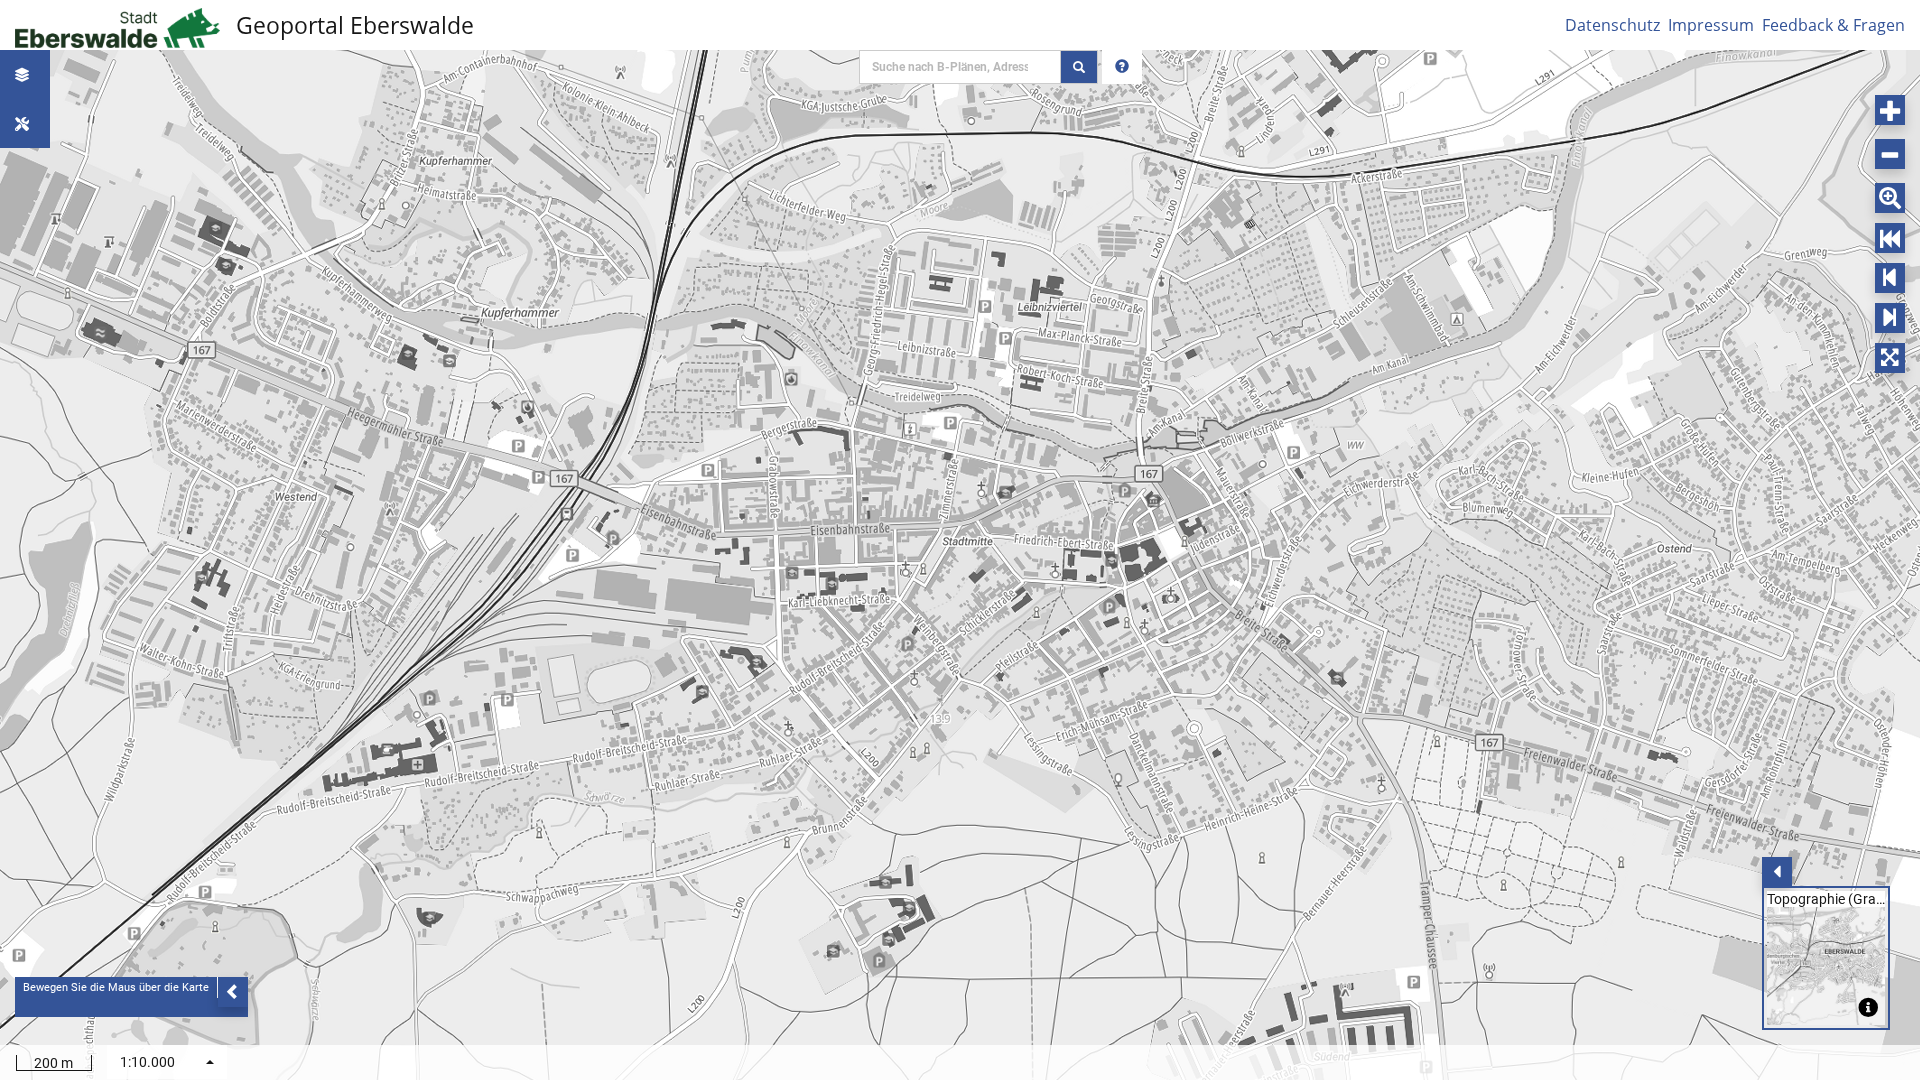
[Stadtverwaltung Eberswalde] (120, 25)
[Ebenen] (25, 74)
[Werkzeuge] (25, 123)
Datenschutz (1612, 25)
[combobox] (167, 1062)
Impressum (1711, 25)
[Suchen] (1079, 67)
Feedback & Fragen (1833, 25)
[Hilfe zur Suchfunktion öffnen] (1122, 67)
